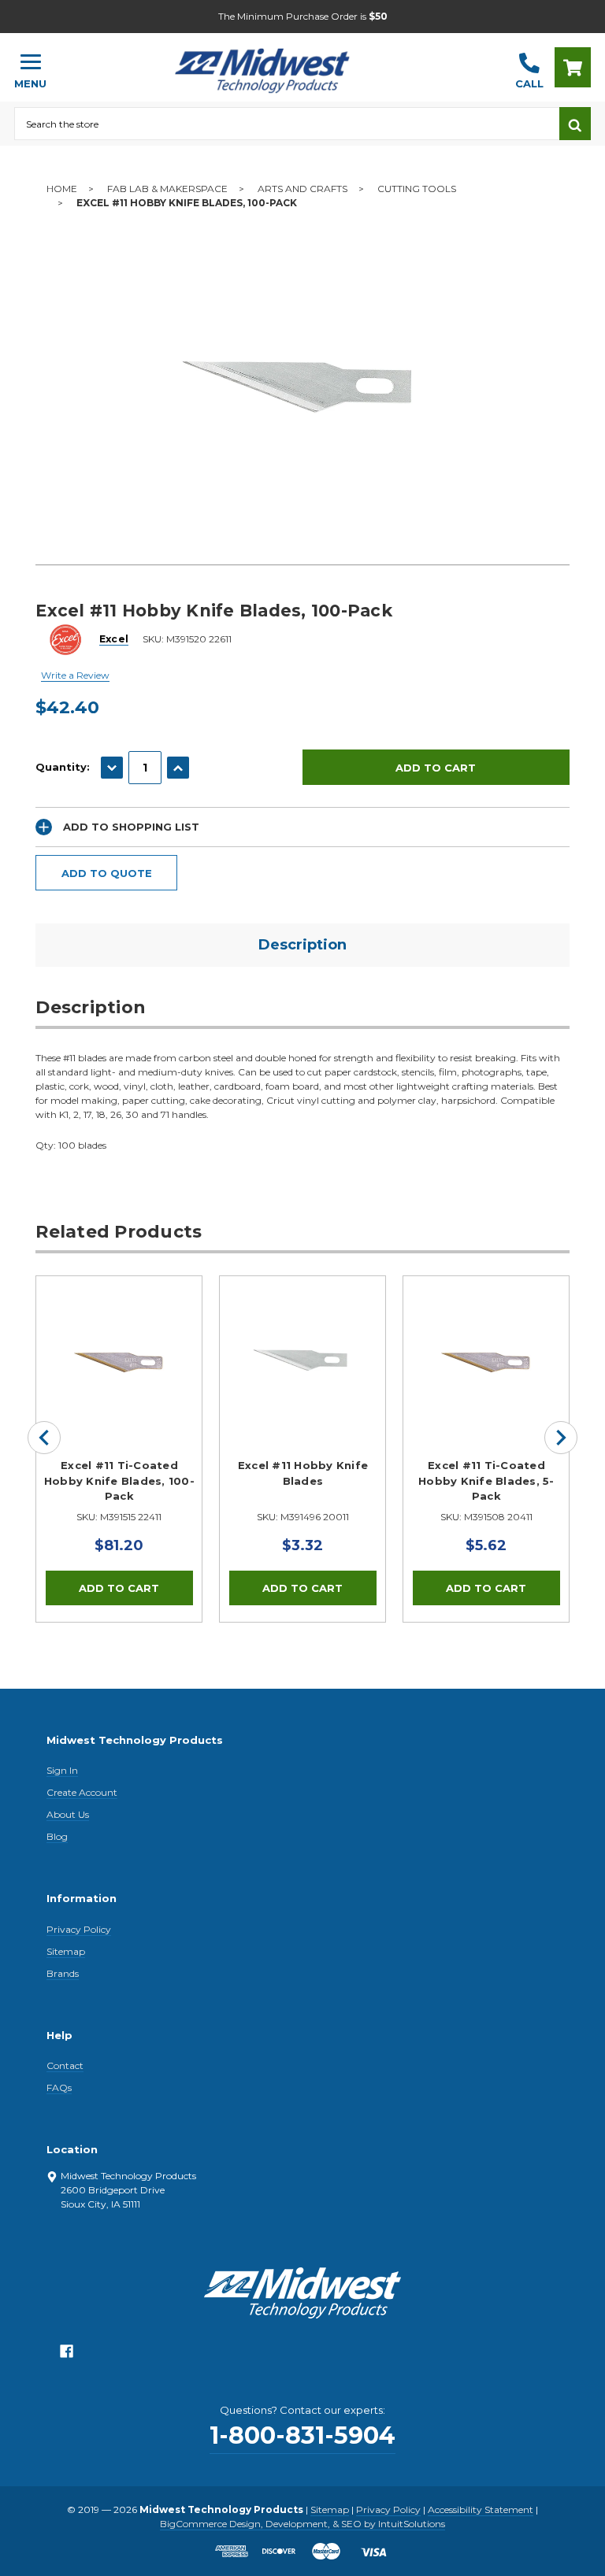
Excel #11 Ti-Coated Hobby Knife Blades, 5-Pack (486, 1480)
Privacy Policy (79, 1929)
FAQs (59, 2087)
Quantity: (63, 767)
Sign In (62, 1770)
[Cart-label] (573, 67)
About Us (68, 1814)
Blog (57, 1836)
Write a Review (75, 675)
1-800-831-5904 (302, 2435)
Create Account (82, 1792)
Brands (63, 1973)
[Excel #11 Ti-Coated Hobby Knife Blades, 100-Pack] (119, 1359)
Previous (44, 1438)
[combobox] (287, 124)
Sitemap (66, 1951)
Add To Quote (107, 873)
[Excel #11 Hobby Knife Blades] (302, 1359)
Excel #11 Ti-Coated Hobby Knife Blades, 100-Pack (119, 1480)
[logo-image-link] (281, 60)
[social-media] (67, 2355)
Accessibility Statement (481, 2509)
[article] (119, 1449)
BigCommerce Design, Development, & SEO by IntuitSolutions (302, 2524)
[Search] (575, 124)
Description (302, 945)
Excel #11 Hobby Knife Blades (303, 1473)
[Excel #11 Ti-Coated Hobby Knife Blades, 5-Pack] (486, 1359)
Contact (65, 2065)
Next (561, 1438)
